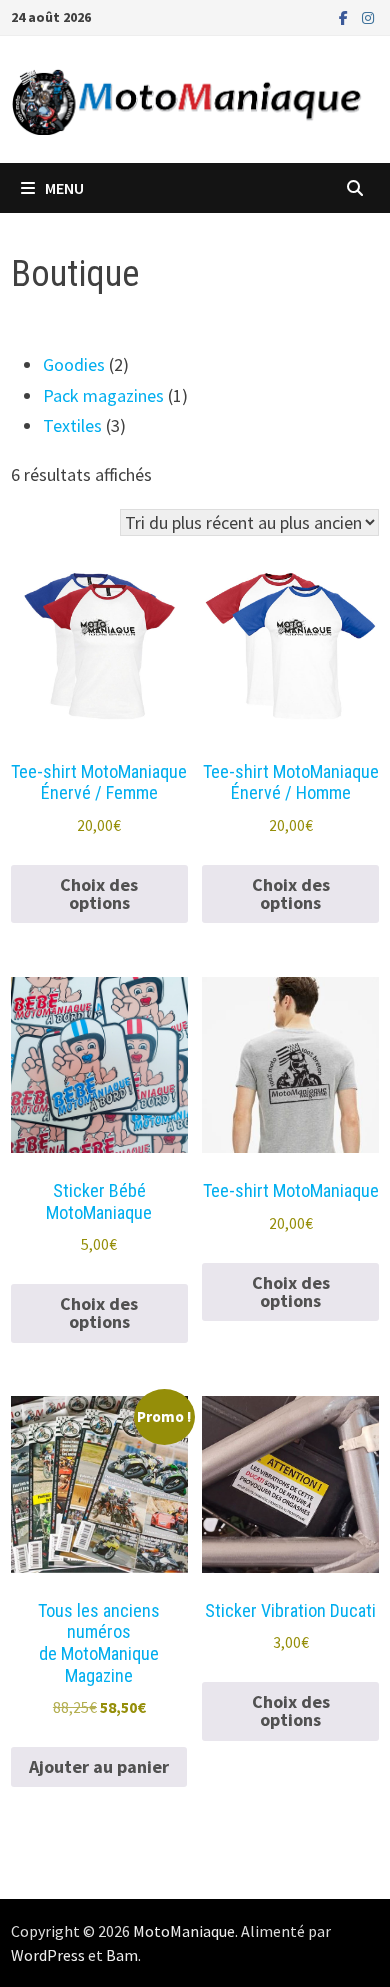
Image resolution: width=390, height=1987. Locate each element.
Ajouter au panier (99, 1766)
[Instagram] (368, 16)
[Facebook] (345, 16)
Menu (64, 188)
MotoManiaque (184, 1931)
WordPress (48, 1955)
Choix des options (99, 893)
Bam (122, 1955)
